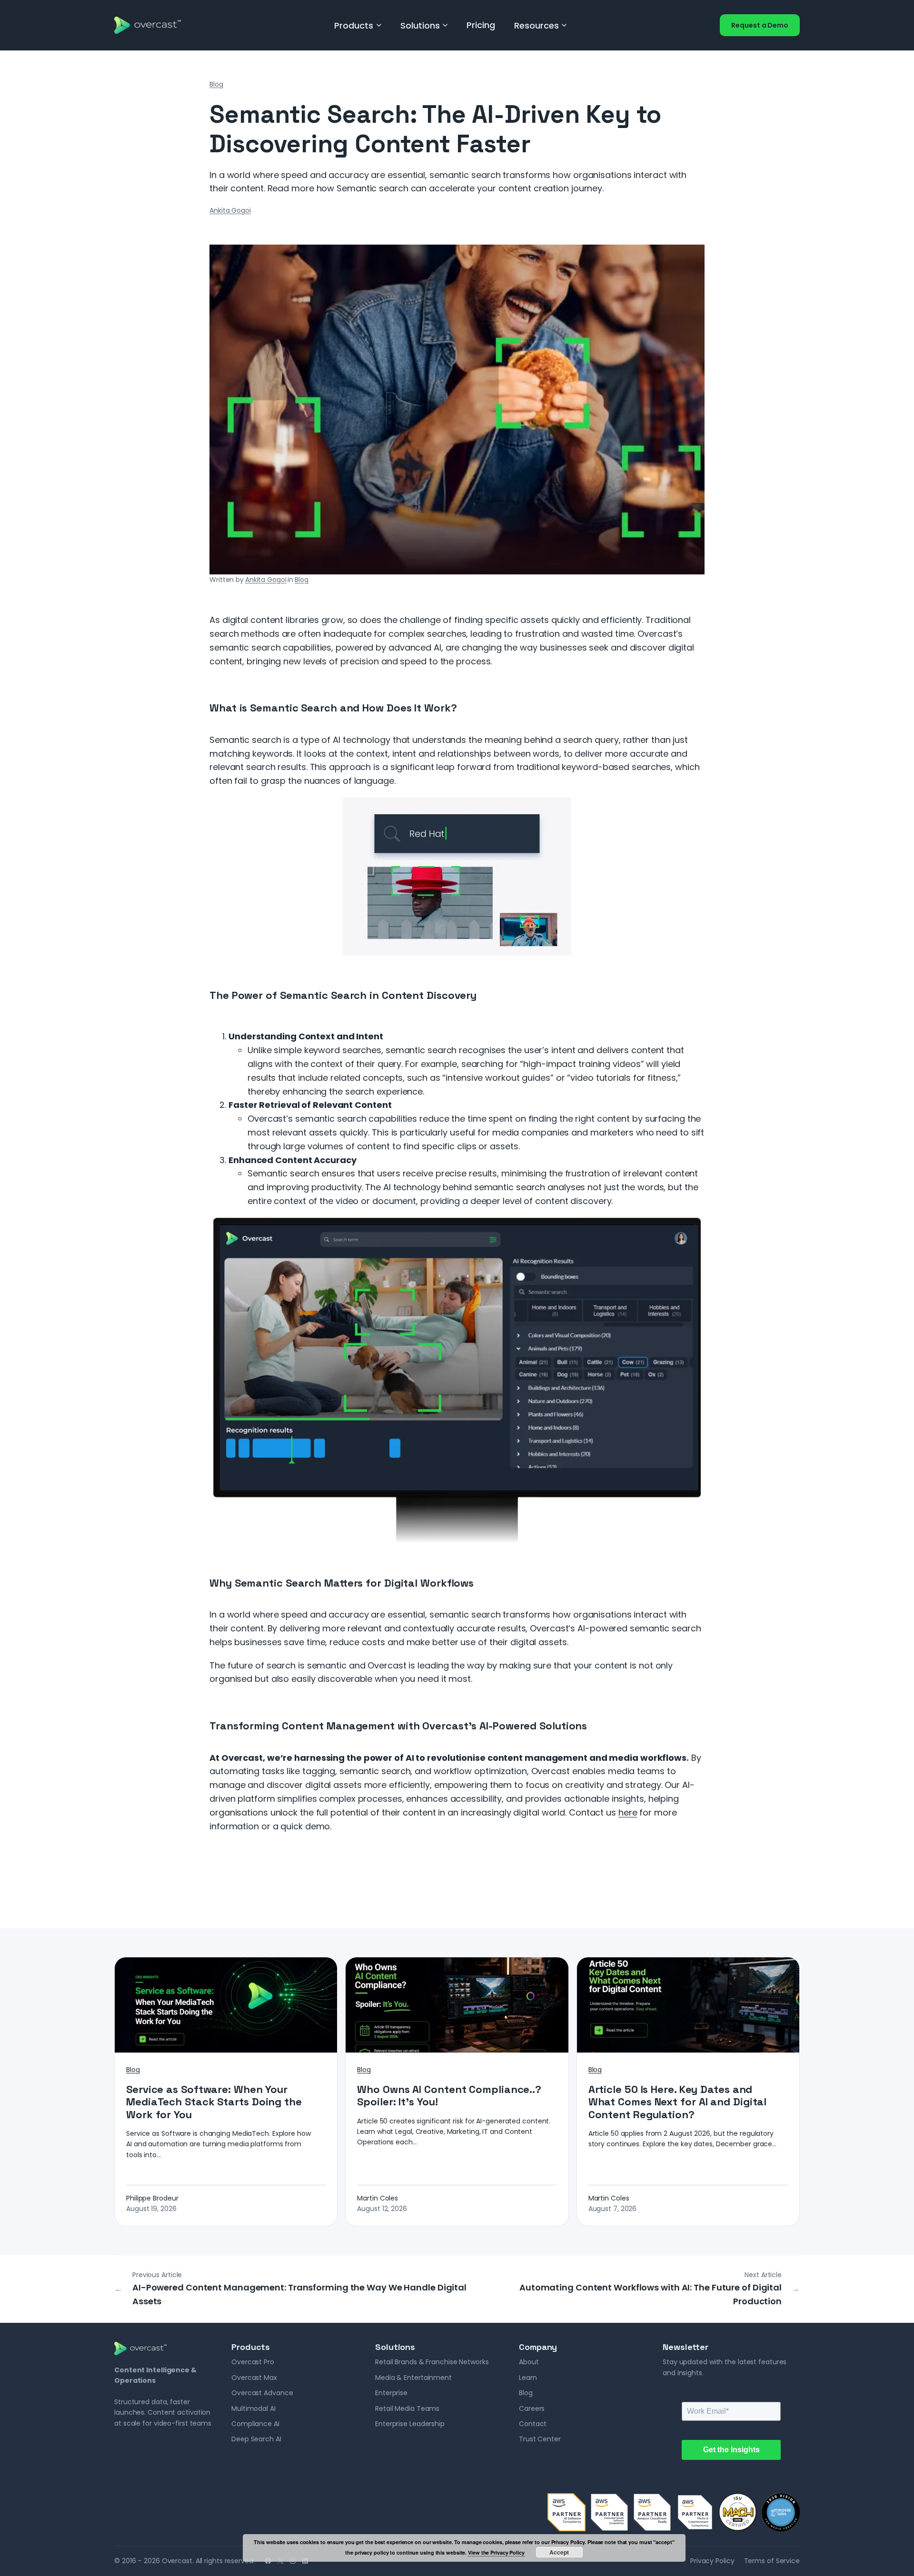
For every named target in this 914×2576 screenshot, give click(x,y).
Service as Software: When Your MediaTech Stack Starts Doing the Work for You (214, 2102)
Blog (216, 84)
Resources (536, 25)
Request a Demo (760, 25)
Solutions (420, 25)
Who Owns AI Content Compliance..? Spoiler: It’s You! (449, 2096)
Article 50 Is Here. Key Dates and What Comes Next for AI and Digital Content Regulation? (678, 2102)
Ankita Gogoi (230, 210)
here (628, 1812)
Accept (559, 2552)
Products (354, 25)
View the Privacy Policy (496, 2552)
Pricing (481, 25)
